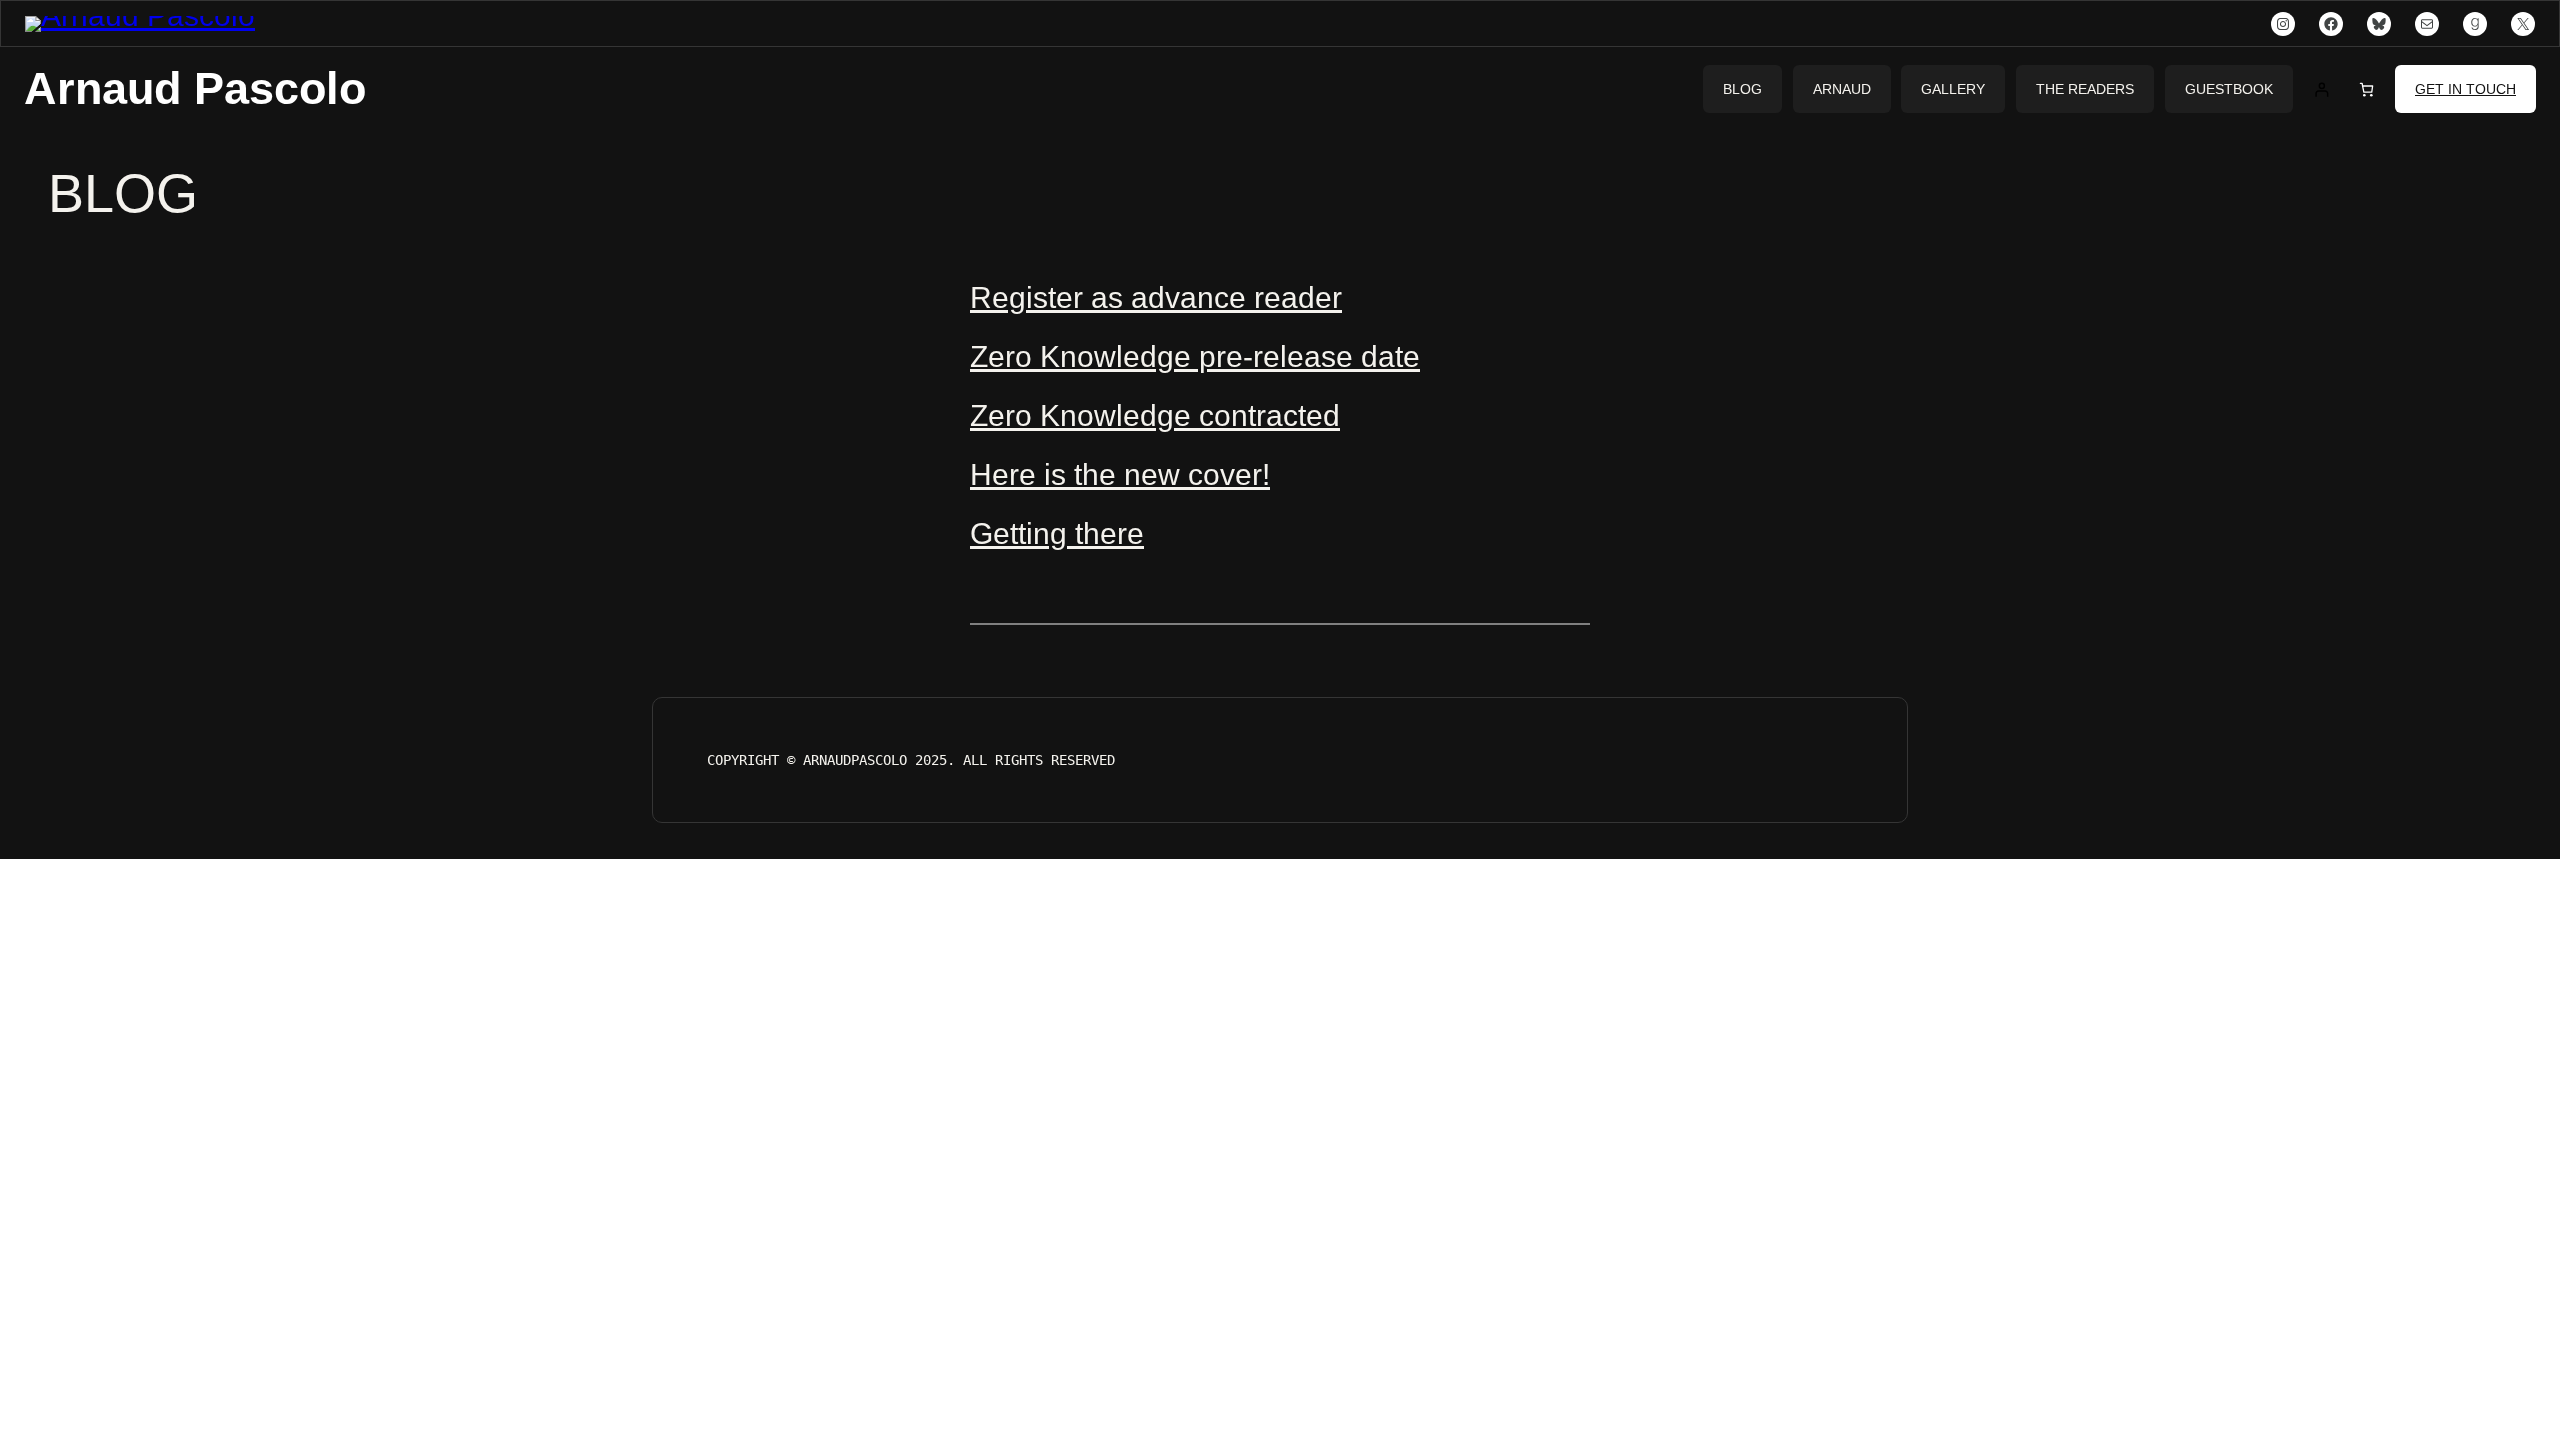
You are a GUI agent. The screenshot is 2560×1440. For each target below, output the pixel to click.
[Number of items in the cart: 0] (2366, 89)
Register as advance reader (1156, 297)
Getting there (1057, 533)
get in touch (2465, 89)
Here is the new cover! (1120, 474)
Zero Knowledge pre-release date (1195, 356)
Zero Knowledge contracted (1155, 415)
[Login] (2321, 89)
